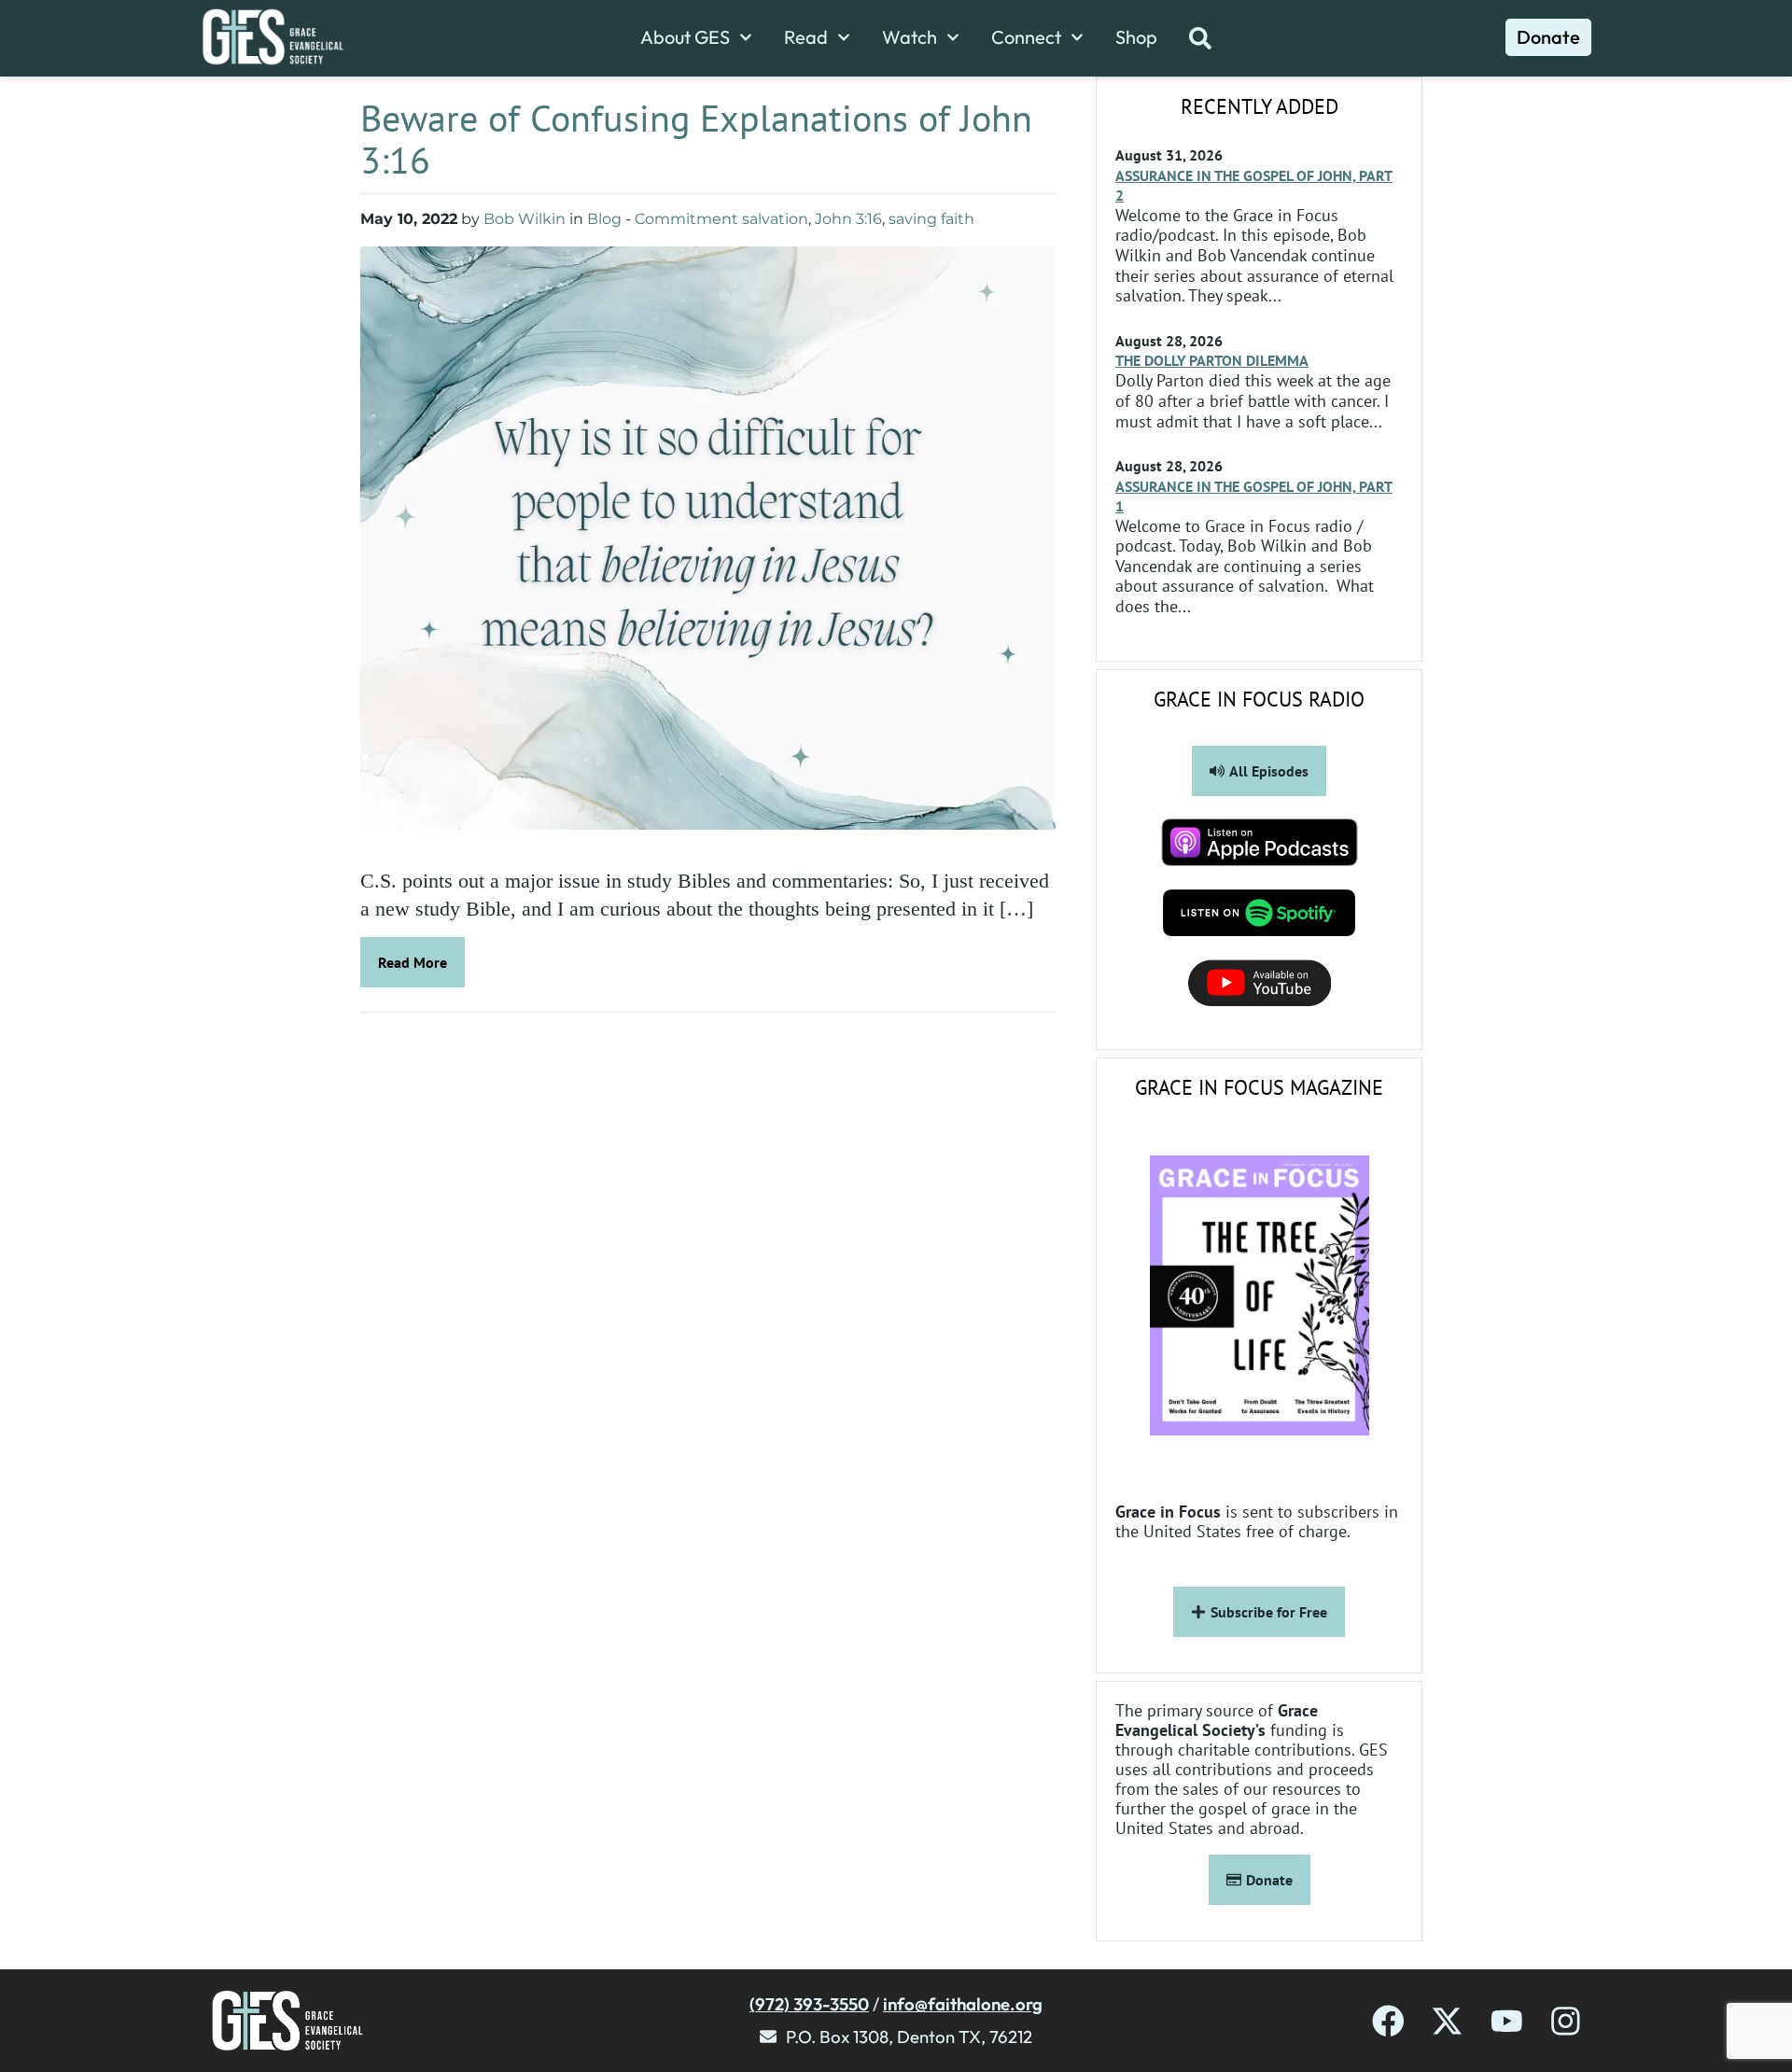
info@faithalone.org (963, 2004)
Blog (604, 219)
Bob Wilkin (525, 219)
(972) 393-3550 (809, 2004)
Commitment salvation (721, 219)
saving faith (931, 219)
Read (806, 37)
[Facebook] (1388, 2021)
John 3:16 (848, 219)
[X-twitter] (1447, 2021)
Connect (1026, 37)
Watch (910, 37)
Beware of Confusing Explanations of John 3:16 (696, 139)
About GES (685, 37)
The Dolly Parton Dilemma (1212, 360)
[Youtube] (1507, 2021)
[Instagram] (1566, 2021)
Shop (1136, 37)
